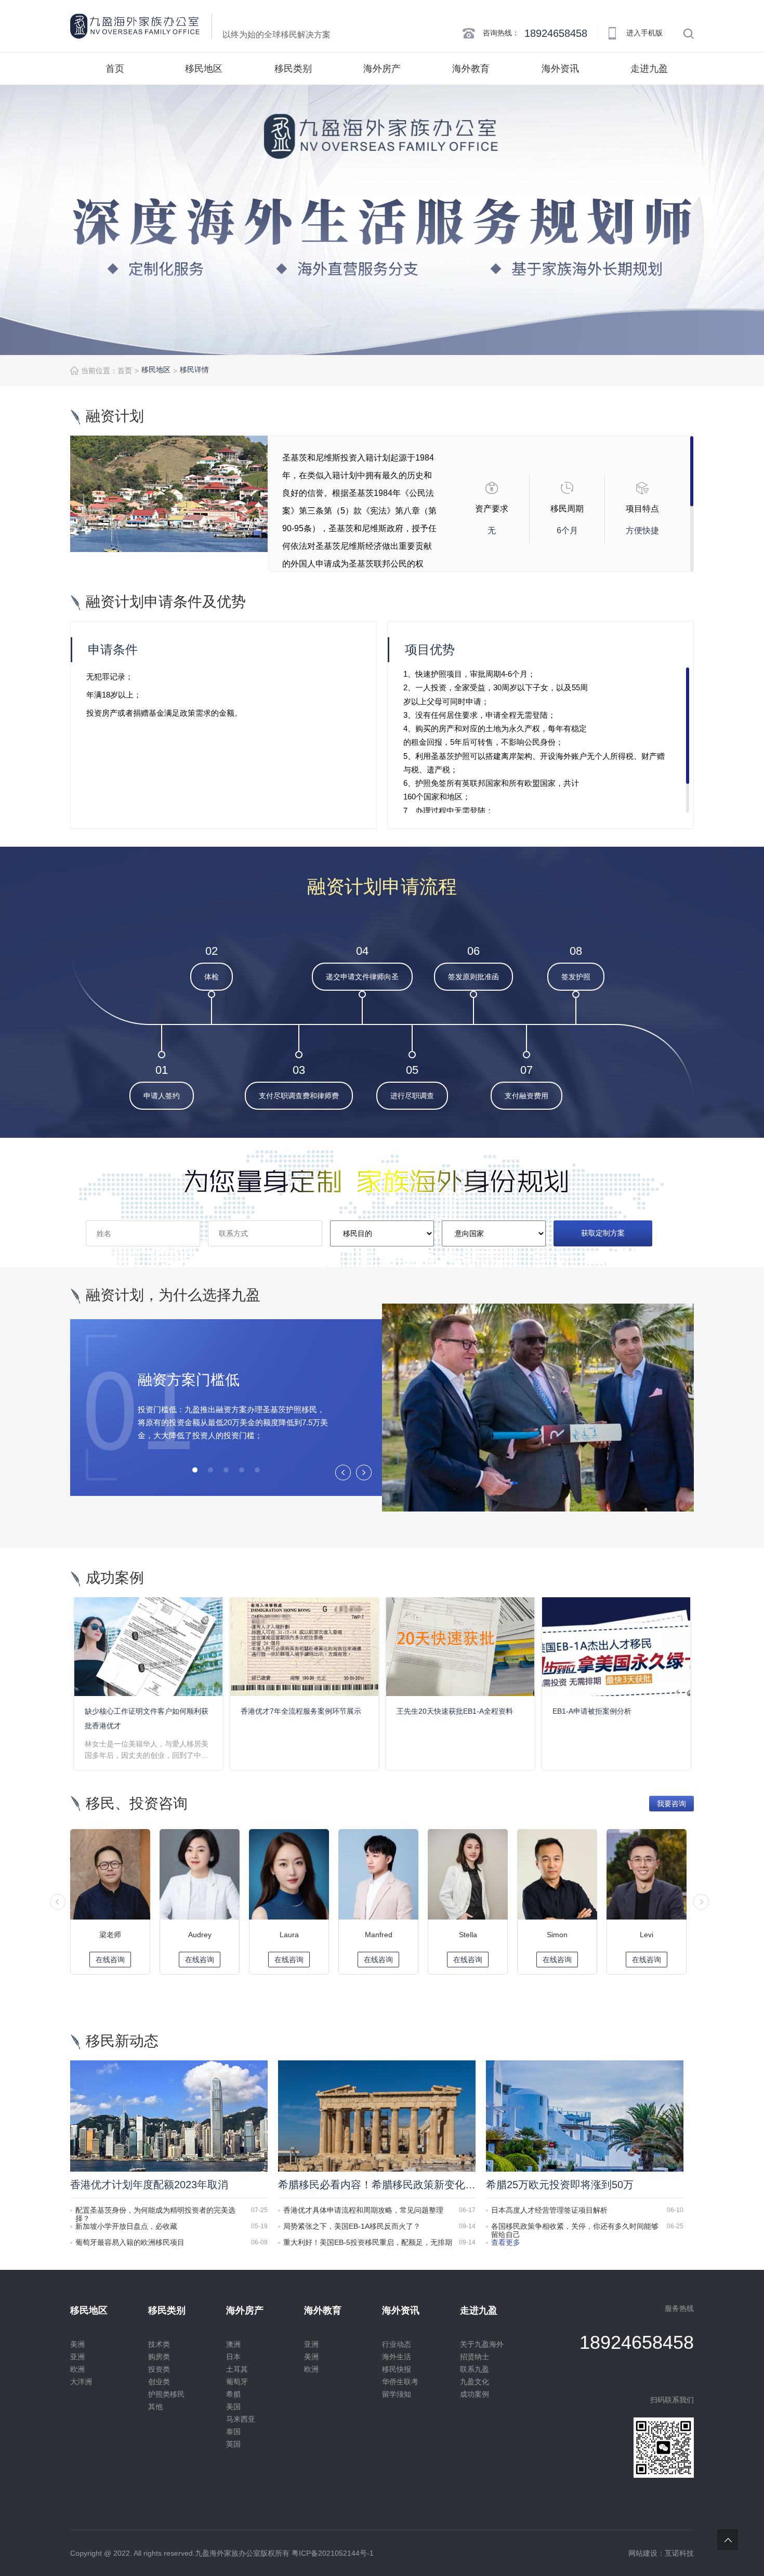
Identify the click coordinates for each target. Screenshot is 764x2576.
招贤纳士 (475, 2357)
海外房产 (382, 69)
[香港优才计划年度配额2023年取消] (169, 2115)
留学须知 (397, 2394)
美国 (233, 2407)
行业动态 (397, 2344)
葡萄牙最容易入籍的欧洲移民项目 (130, 2242)
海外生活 (397, 2357)
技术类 (159, 2344)
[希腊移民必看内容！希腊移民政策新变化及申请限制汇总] (377, 2115)
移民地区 (204, 69)
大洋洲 (81, 2382)
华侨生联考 (400, 2382)
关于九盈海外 (482, 2344)
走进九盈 (649, 69)
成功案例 (475, 2394)
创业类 (159, 2382)
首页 (115, 69)
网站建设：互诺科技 (661, 2553)
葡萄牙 (237, 2382)
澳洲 (233, 2344)
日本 (233, 2357)
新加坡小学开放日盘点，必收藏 (126, 2226)
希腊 (233, 2394)
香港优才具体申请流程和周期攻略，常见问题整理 (363, 2210)
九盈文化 (475, 2382)
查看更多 (506, 2242)
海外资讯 (560, 69)
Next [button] (364, 1472)
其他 (155, 2407)
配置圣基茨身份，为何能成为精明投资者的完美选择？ (155, 2210)
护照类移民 (166, 2394)
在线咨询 (110, 1960)
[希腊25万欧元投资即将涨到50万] (585, 2115)
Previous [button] (343, 1472)
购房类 (159, 2357)
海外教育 (471, 69)
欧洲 (77, 2369)
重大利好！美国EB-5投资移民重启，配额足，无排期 (368, 2242)
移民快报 (397, 2369)
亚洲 (77, 2357)
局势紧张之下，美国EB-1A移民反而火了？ (352, 2226)
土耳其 (237, 2369)
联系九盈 (475, 2369)
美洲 (77, 2344)
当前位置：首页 (107, 371)
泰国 (233, 2432)
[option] (382, 220)
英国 (233, 2444)
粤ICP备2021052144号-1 (333, 2553)
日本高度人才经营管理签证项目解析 (549, 2210)
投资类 (159, 2369)
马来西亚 (241, 2419)
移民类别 (293, 69)
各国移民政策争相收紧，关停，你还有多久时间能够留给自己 (575, 2226)
